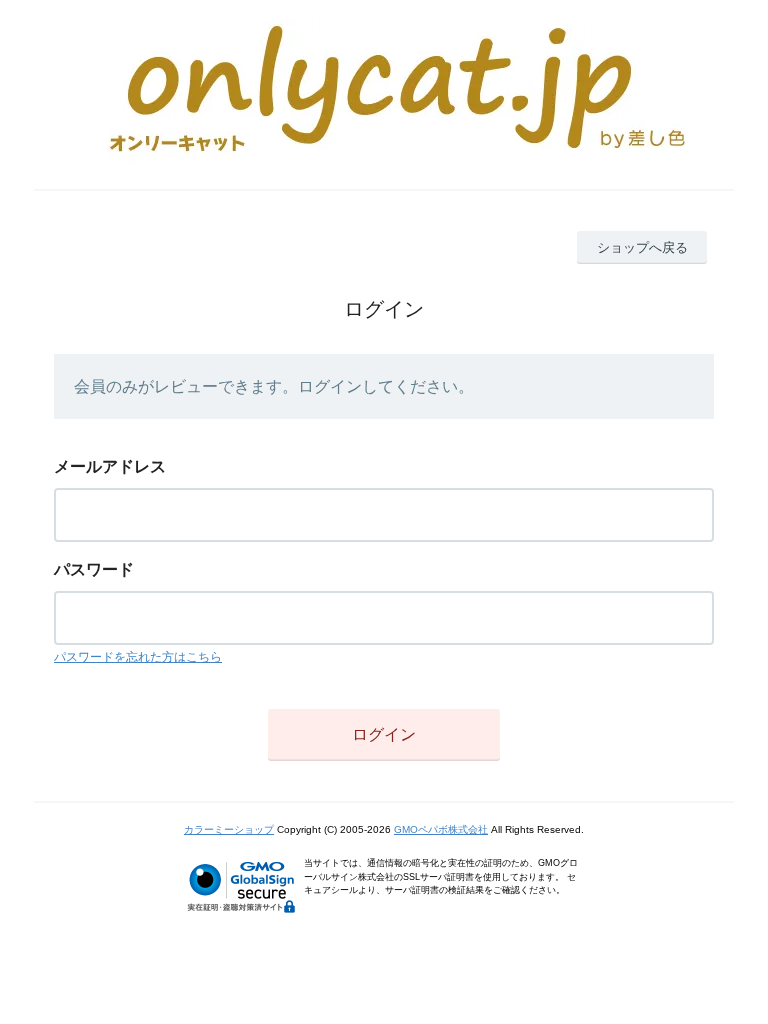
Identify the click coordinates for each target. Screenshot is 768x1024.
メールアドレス (110, 466)
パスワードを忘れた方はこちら (138, 657)
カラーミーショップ (229, 829)
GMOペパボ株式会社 (441, 829)
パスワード (94, 569)
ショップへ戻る (642, 247)
